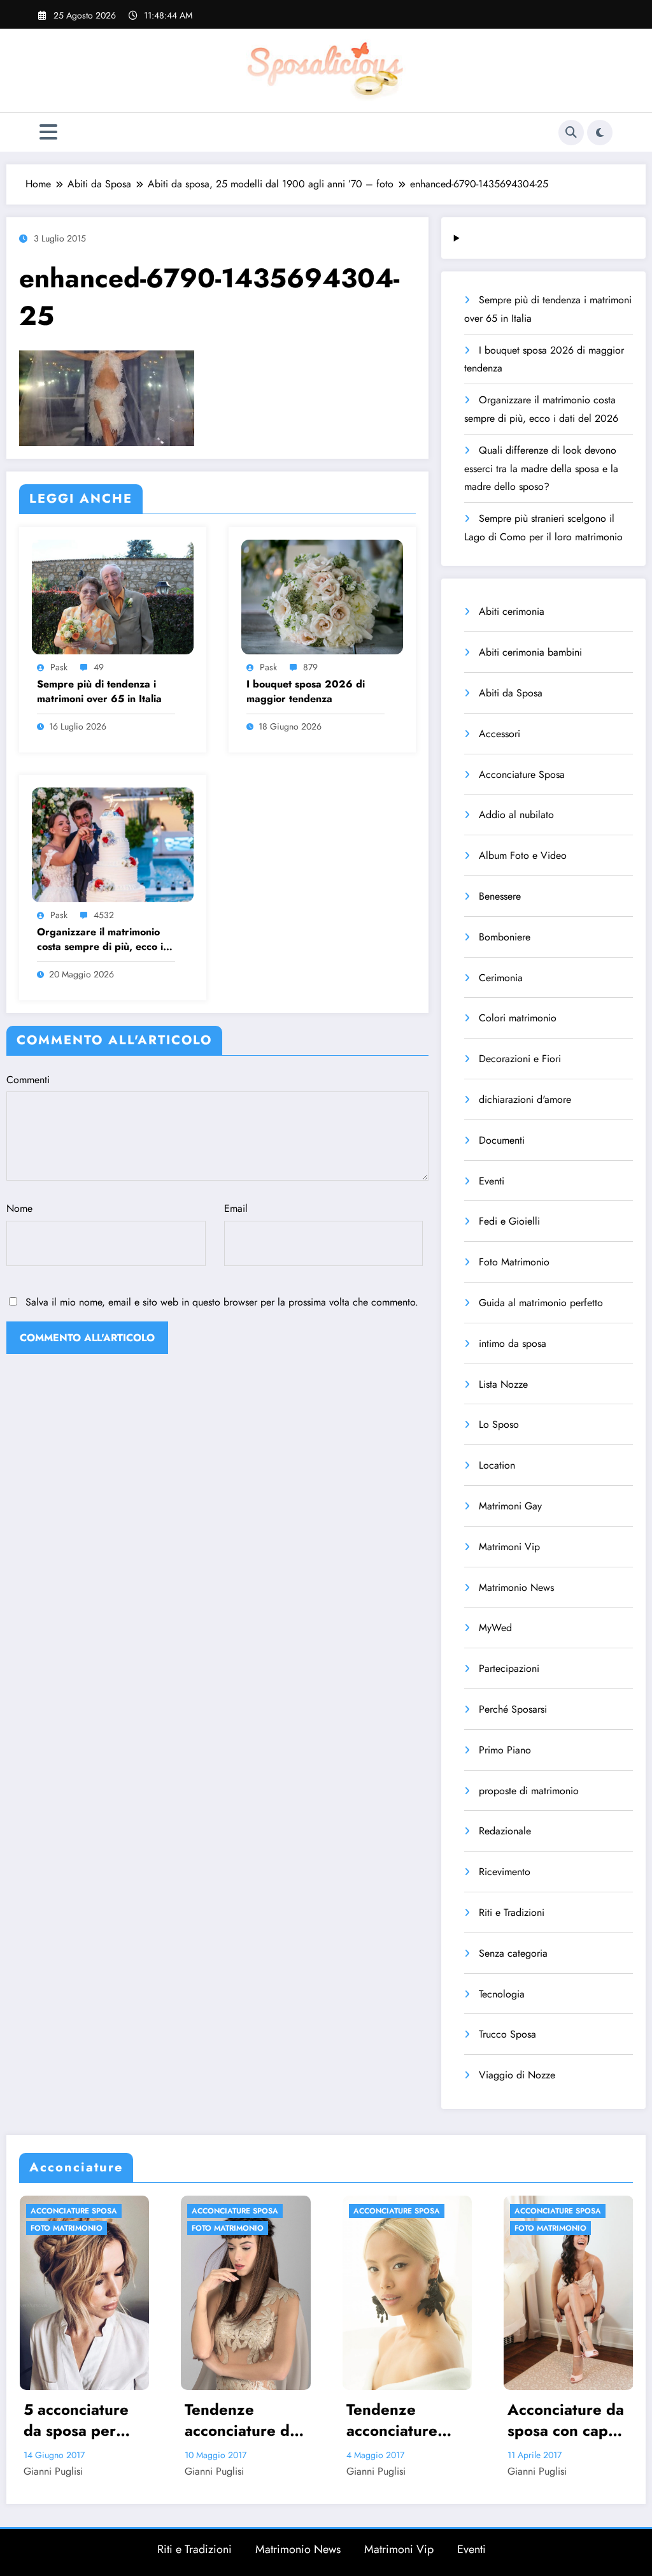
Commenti (28, 1080)
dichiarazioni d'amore (525, 1099)
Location (497, 1465)
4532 (104, 915)
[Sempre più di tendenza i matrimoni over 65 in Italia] (113, 595)
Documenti (502, 1140)
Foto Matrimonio (514, 1262)
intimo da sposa (513, 1343)
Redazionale (505, 1831)
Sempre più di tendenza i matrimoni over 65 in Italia (99, 691)
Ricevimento (505, 1872)
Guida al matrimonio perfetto (541, 1303)
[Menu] (48, 132)
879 (310, 667)
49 (99, 667)
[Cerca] (571, 133)
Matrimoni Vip (509, 1547)
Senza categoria (513, 1953)
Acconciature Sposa (522, 774)
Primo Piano (505, 1750)
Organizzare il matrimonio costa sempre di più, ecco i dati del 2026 (100, 939)
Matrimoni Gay (510, 1506)
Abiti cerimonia (512, 611)
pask (59, 667)
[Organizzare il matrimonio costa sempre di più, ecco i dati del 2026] (113, 843)
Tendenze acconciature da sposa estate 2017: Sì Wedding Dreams (241, 2420)
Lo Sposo (499, 1424)
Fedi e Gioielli (509, 1221)
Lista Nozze (503, 1384)
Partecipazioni (509, 1668)
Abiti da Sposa (511, 693)
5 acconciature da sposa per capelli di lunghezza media (76, 2420)
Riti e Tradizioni (512, 1912)
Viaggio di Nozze (517, 2075)
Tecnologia (502, 1994)
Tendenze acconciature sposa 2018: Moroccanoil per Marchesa (405, 2420)
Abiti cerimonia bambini (530, 652)
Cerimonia (501, 978)
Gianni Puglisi (53, 2471)
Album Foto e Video (523, 855)
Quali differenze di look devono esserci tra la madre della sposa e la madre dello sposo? (541, 469)
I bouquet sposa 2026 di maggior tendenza (306, 691)
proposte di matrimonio (529, 1791)
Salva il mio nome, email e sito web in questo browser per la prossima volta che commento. (222, 1302)
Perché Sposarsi (513, 1709)
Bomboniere (505, 937)
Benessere (500, 896)
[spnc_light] (600, 133)
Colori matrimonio (518, 1018)
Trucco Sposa (507, 2034)
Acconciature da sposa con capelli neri (568, 2420)
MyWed (495, 1628)
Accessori (500, 734)
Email (236, 1208)
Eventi (492, 1181)
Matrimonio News (516, 1587)
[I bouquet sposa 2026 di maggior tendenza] (322, 595)
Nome (19, 1208)
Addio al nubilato (516, 815)
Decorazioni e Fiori (520, 1059)
